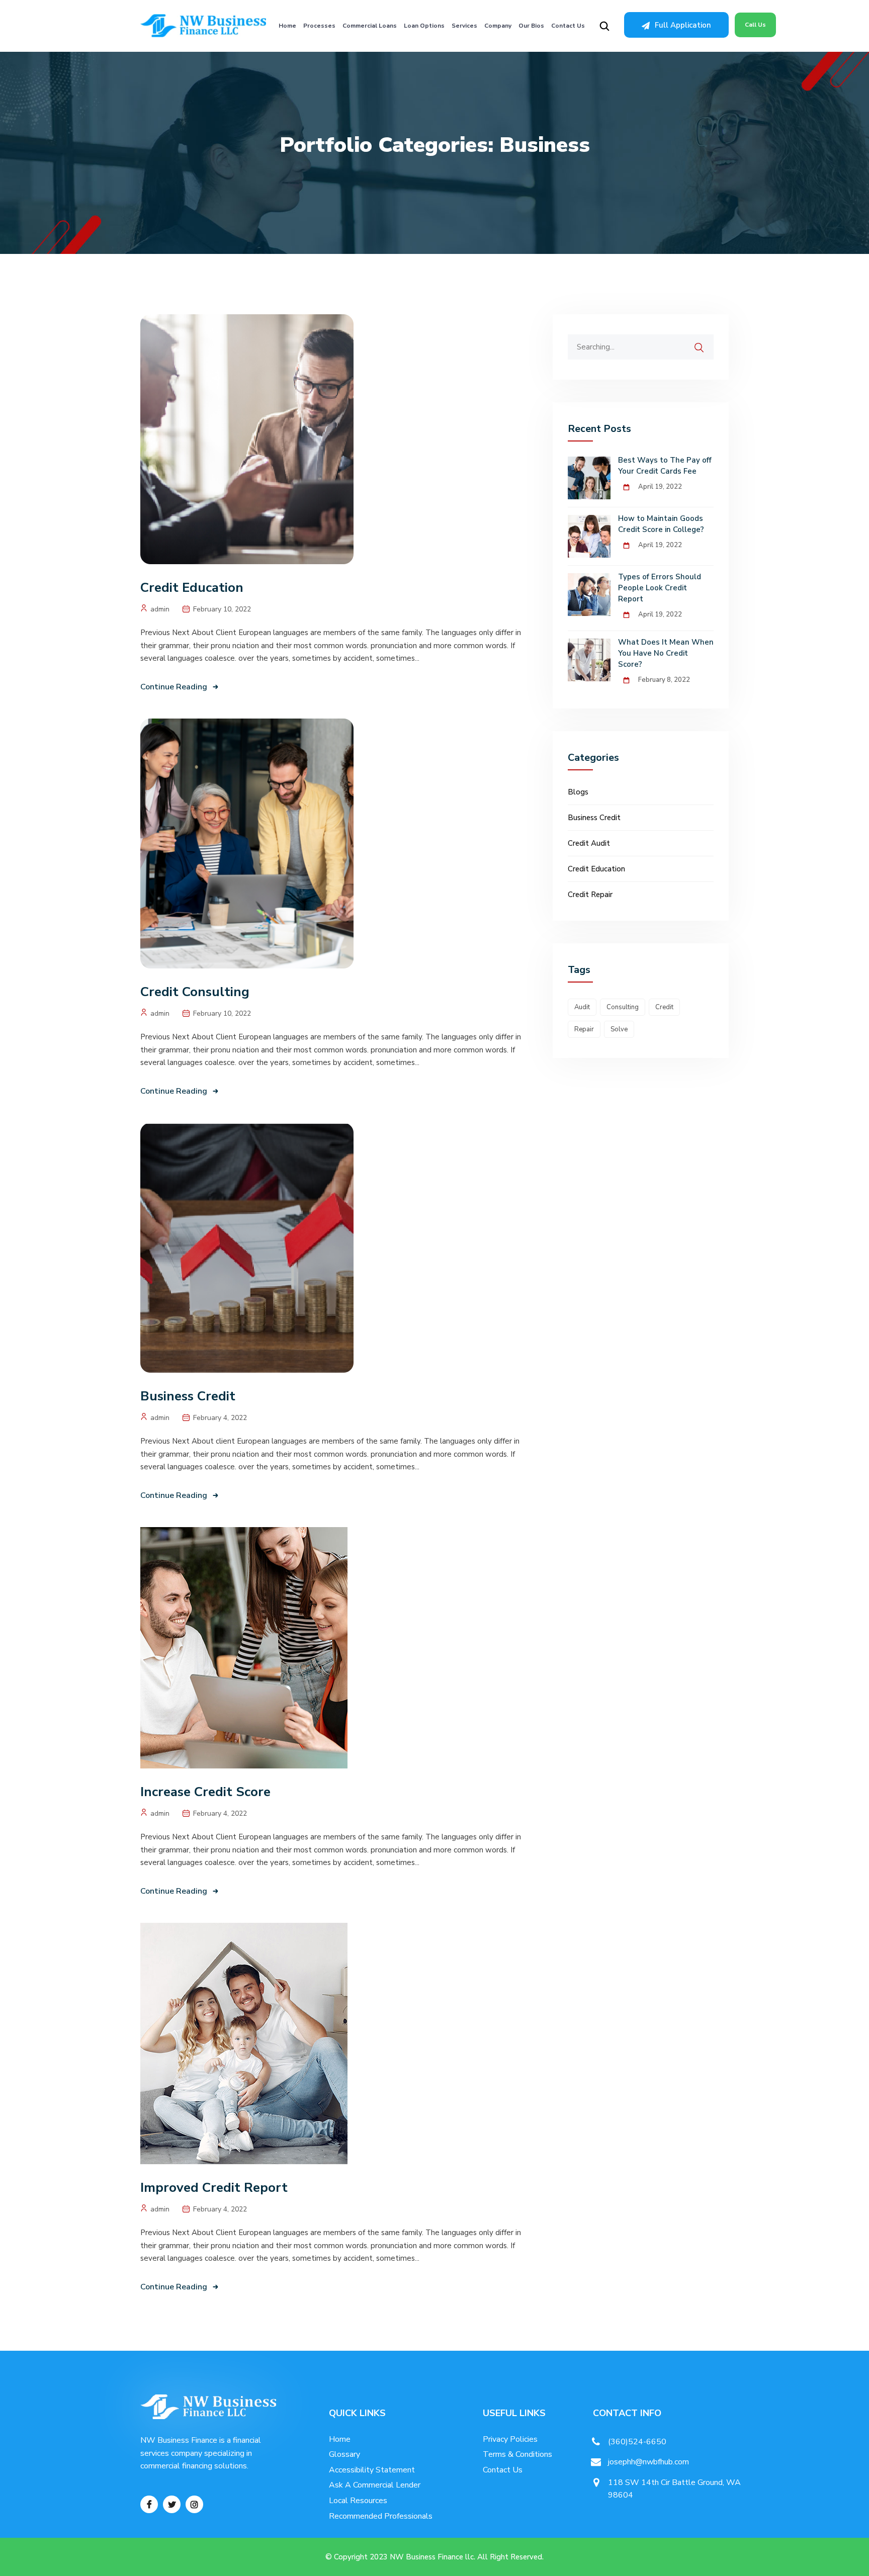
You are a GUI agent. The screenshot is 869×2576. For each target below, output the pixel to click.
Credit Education (192, 588)
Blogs (578, 792)
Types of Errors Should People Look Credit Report (660, 588)
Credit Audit (589, 843)
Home (287, 26)
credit (664, 1007)
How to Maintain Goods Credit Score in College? (661, 524)
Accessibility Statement (372, 2470)
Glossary (344, 2454)
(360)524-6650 (637, 2442)
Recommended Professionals (381, 2516)
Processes (319, 26)
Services (464, 26)
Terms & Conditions (517, 2454)
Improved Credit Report (214, 2188)
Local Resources (358, 2501)
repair (584, 1029)
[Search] (706, 342)
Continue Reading (174, 687)
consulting (623, 1007)
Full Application (683, 25)
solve (619, 1029)
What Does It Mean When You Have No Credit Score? (666, 653)
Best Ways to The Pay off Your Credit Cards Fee (665, 466)
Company (498, 26)
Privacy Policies (510, 2439)
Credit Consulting (195, 992)
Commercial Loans (370, 26)
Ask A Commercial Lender (375, 2485)
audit (582, 1007)
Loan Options (424, 26)
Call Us (755, 25)
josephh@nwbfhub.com (648, 2462)
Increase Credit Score (205, 1792)
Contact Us (568, 26)
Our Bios (531, 26)
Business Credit (188, 1396)
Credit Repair (590, 895)
